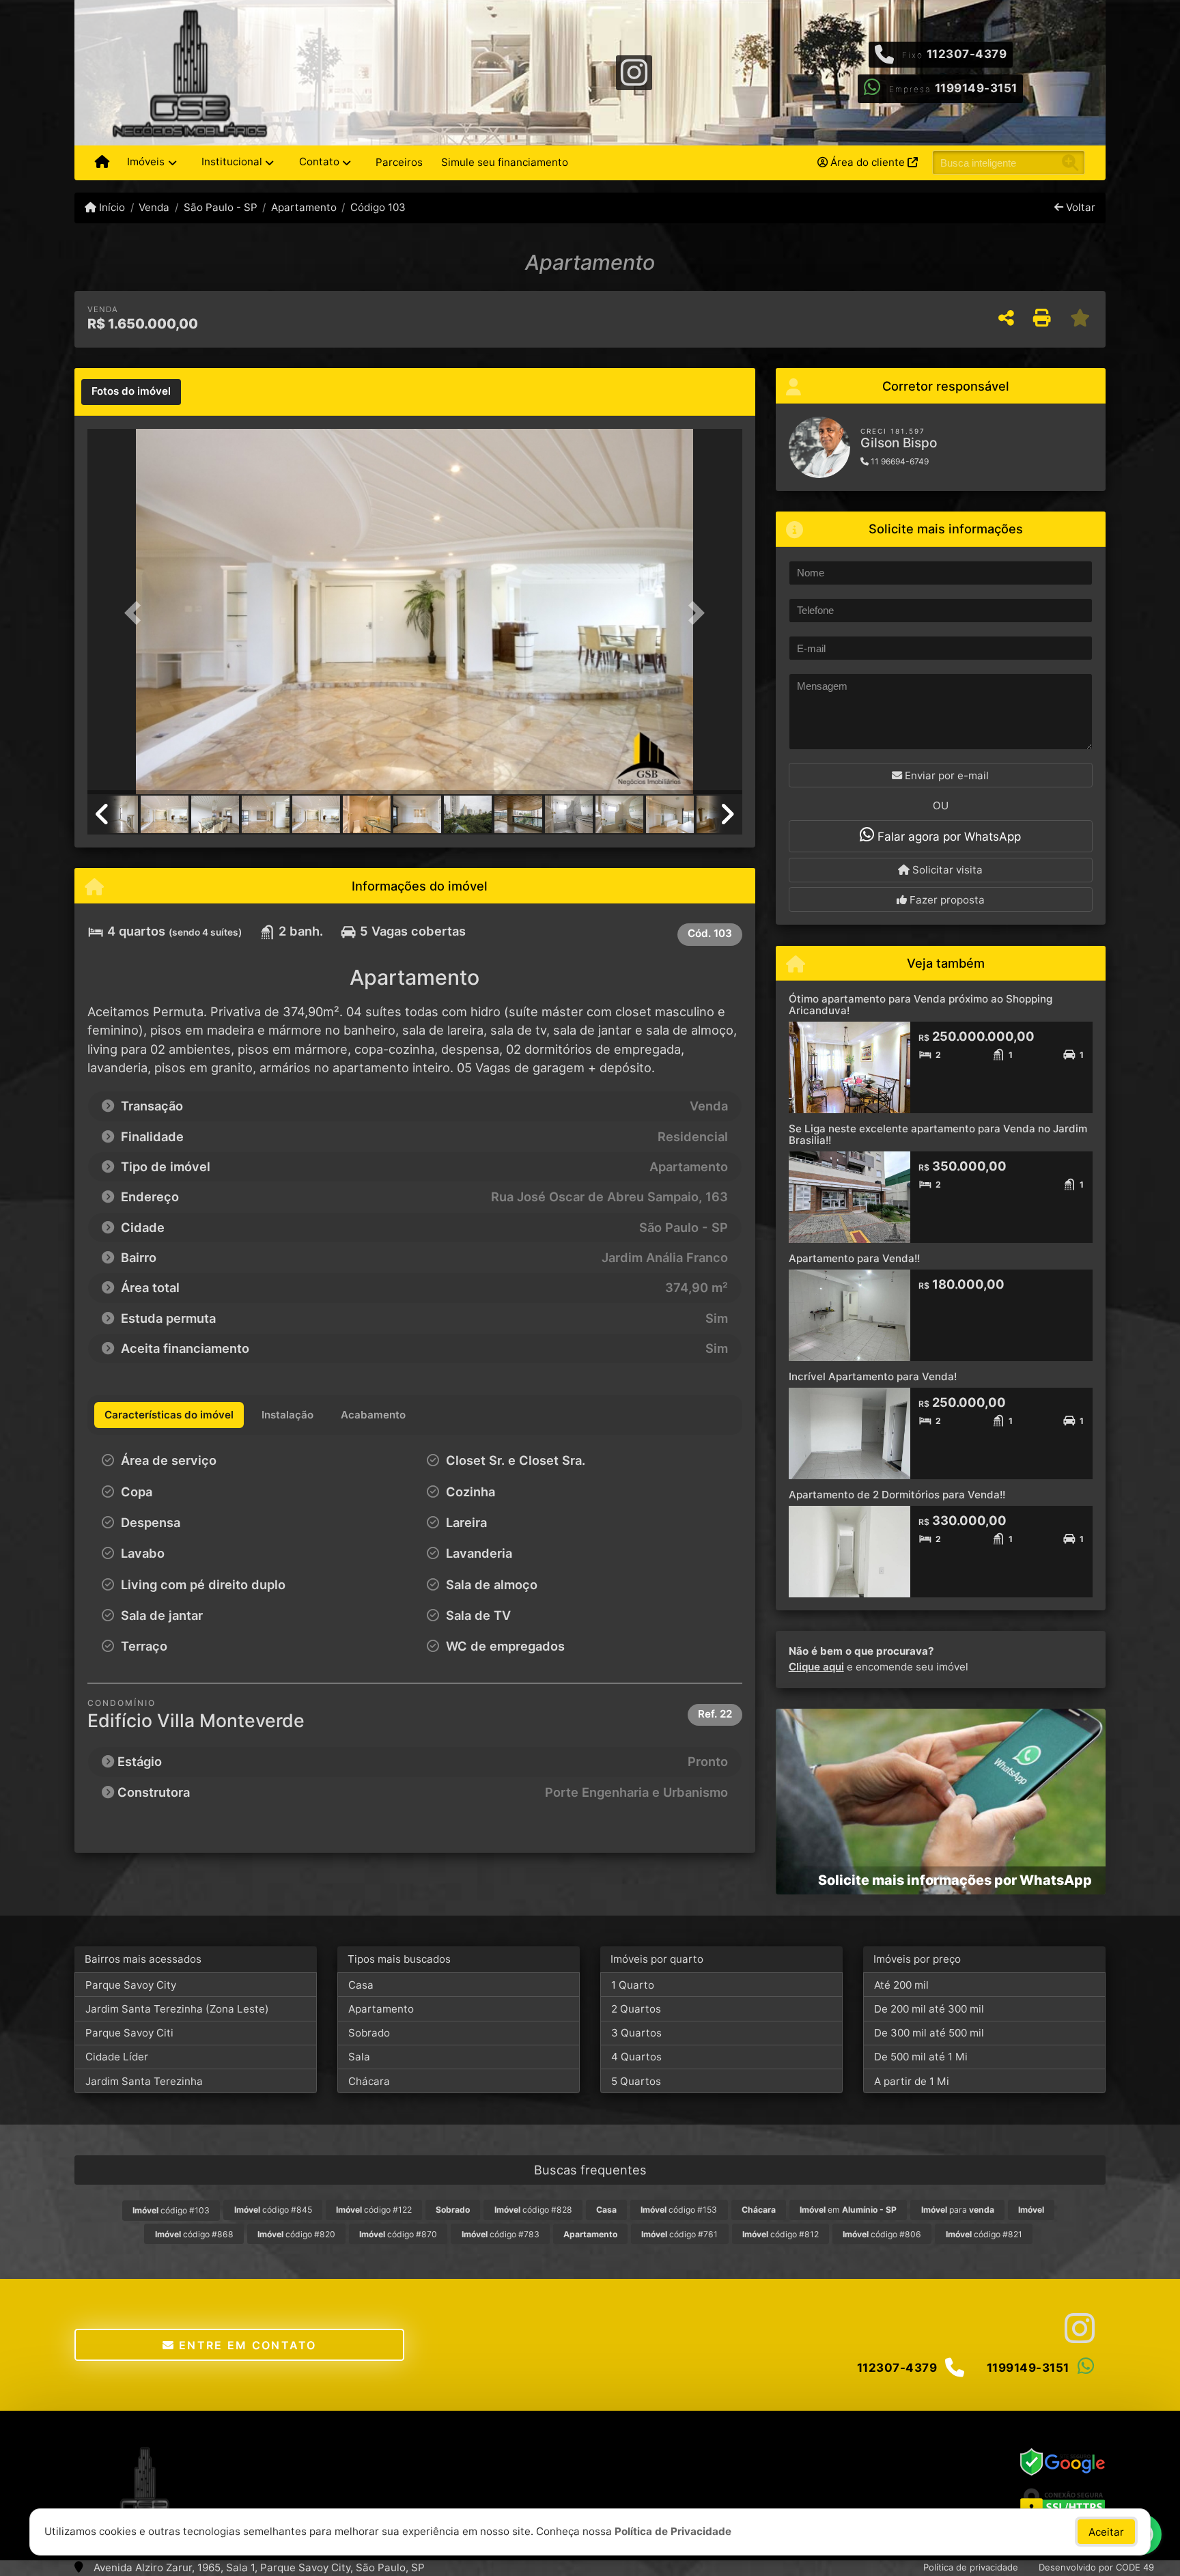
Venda (154, 207)
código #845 (273, 2210)
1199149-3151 (976, 88)
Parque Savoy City (131, 1985)
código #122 (374, 2210)
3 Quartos (636, 2033)
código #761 (679, 2234)
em (848, 2210)
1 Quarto (633, 1985)
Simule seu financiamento (505, 162)
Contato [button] (319, 162)
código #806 (882, 2234)
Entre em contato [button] (246, 2345)
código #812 (781, 2234)
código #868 (194, 2234)
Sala (359, 2057)
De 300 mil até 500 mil (929, 2033)
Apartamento (304, 207)
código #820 (296, 2234)
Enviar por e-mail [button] (945, 775)
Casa (361, 1985)
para (958, 2210)
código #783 (501, 2234)
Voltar (1079, 207)
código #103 (171, 2210)
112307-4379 (967, 54)
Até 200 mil (901, 1985)
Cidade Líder (117, 2057)
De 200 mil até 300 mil (929, 2009)
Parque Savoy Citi (129, 2033)
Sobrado (369, 2033)
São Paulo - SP (220, 207)
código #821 (984, 2234)
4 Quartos (636, 2057)
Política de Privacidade (673, 2531)
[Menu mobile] (102, 163)
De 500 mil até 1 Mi (921, 2057)
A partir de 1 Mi (912, 2081)
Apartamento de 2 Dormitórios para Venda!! (897, 1495)
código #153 (679, 2210)
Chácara (369, 2081)
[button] (137, 613)
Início (111, 207)
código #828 (533, 2210)
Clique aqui (816, 1667)
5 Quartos (636, 2081)
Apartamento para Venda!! (854, 1258)
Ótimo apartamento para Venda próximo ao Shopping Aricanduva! (921, 1005)
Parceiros (399, 162)
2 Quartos (636, 2009)
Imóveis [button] (146, 162)
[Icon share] (634, 71)
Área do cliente (868, 162)
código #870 (398, 2234)
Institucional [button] (232, 162)
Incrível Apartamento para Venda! (873, 1376)
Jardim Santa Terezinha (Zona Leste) (177, 2009)
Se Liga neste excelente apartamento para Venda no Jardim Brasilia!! (938, 1134)
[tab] (131, 392)
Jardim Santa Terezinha (144, 2081)
